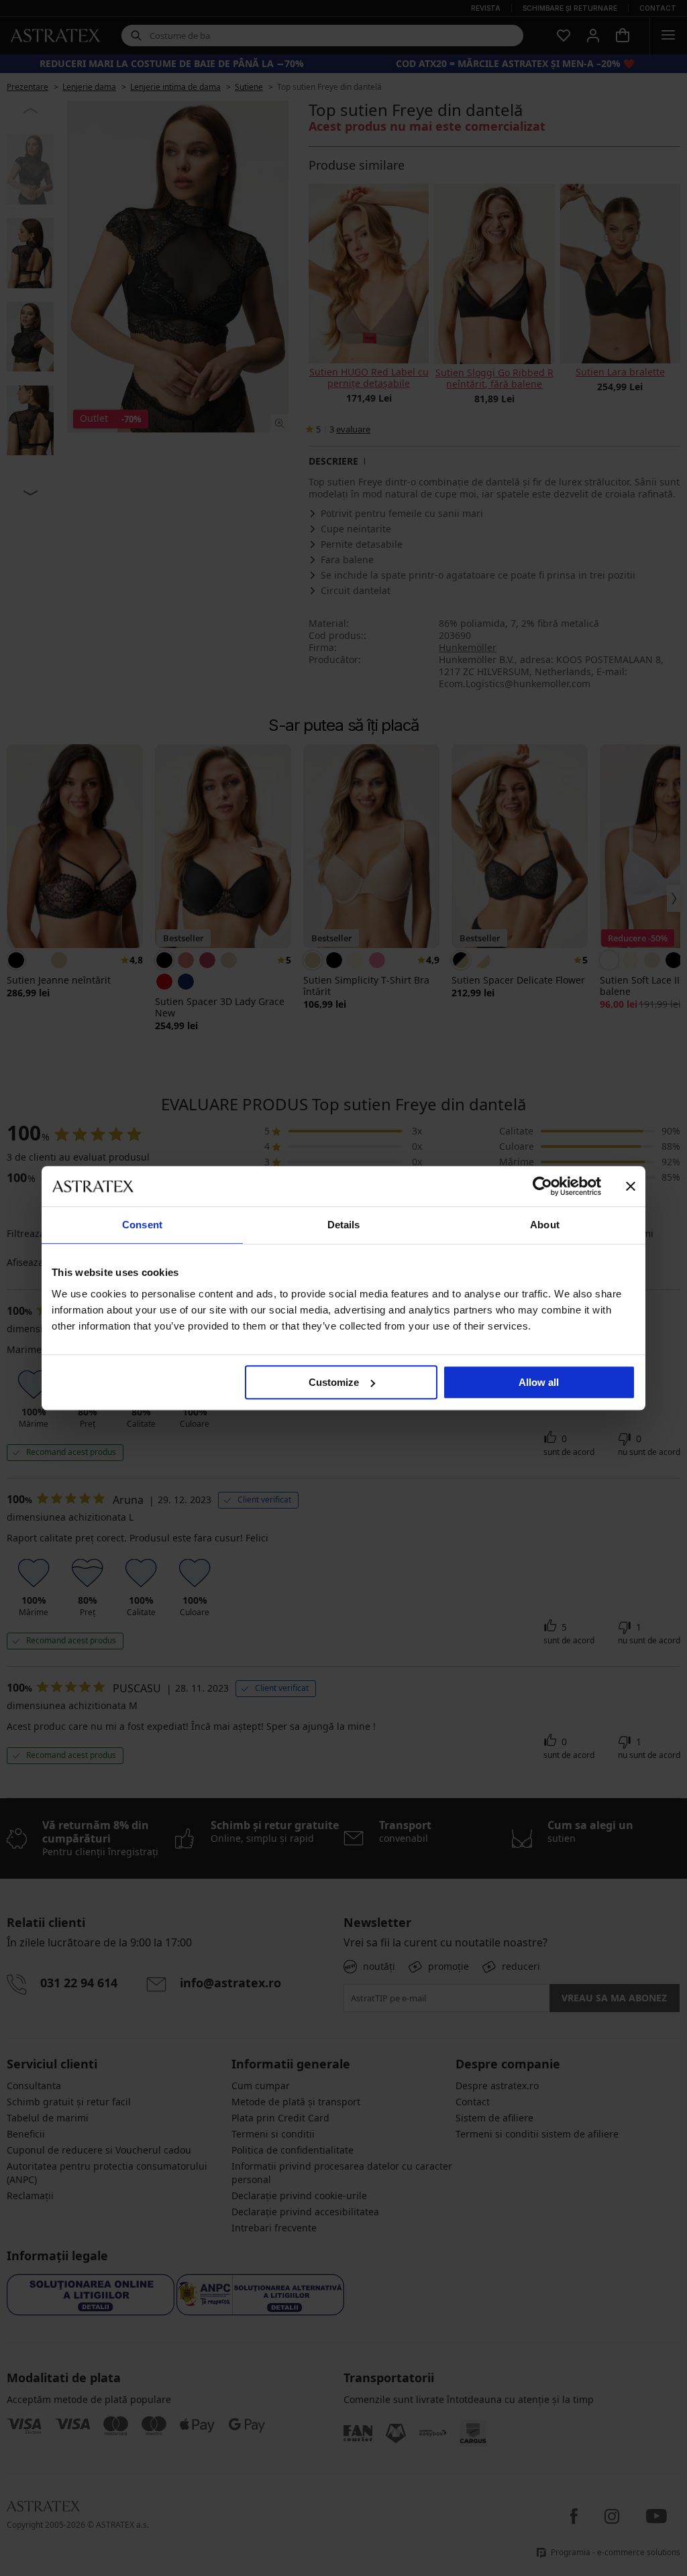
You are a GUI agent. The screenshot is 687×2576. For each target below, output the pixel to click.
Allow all (539, 1382)
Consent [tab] (142, 1225)
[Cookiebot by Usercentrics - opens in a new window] (542, 1186)
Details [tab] (344, 1225)
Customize (334, 1382)
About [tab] (545, 1225)
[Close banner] (631, 1186)
